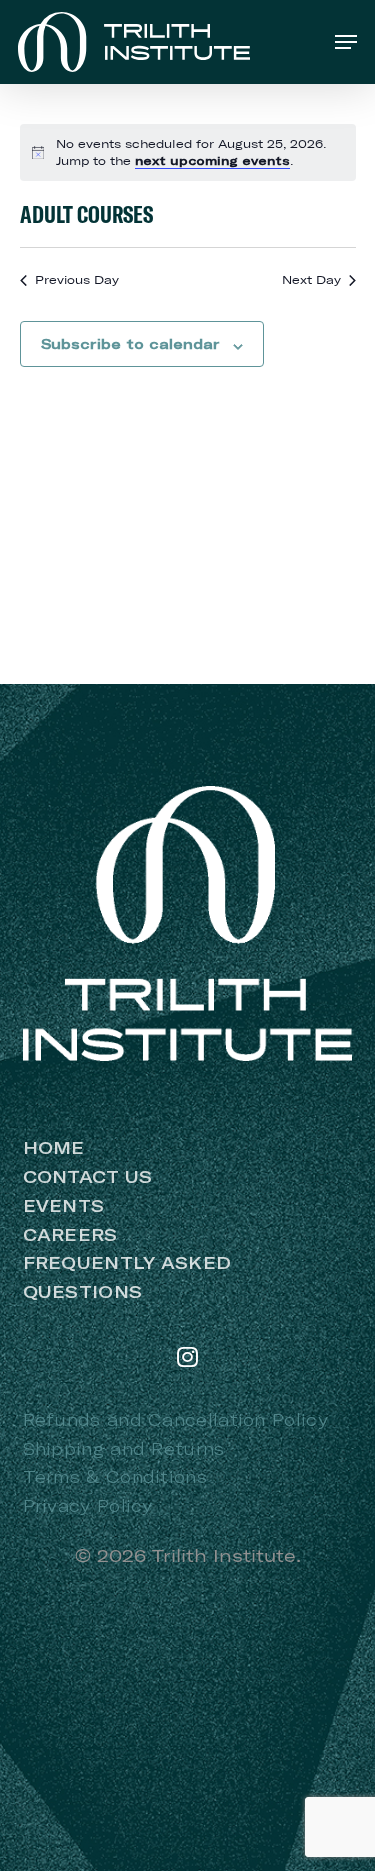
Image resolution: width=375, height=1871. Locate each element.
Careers (70, 1234)
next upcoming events (212, 160)
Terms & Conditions (115, 1476)
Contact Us (88, 1176)
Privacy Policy (88, 1505)
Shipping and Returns (124, 1448)
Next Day (311, 279)
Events (64, 1205)
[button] (346, 42)
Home (54, 1147)
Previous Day (77, 279)
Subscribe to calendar (130, 344)
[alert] (188, 152)
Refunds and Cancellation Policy (175, 1419)
